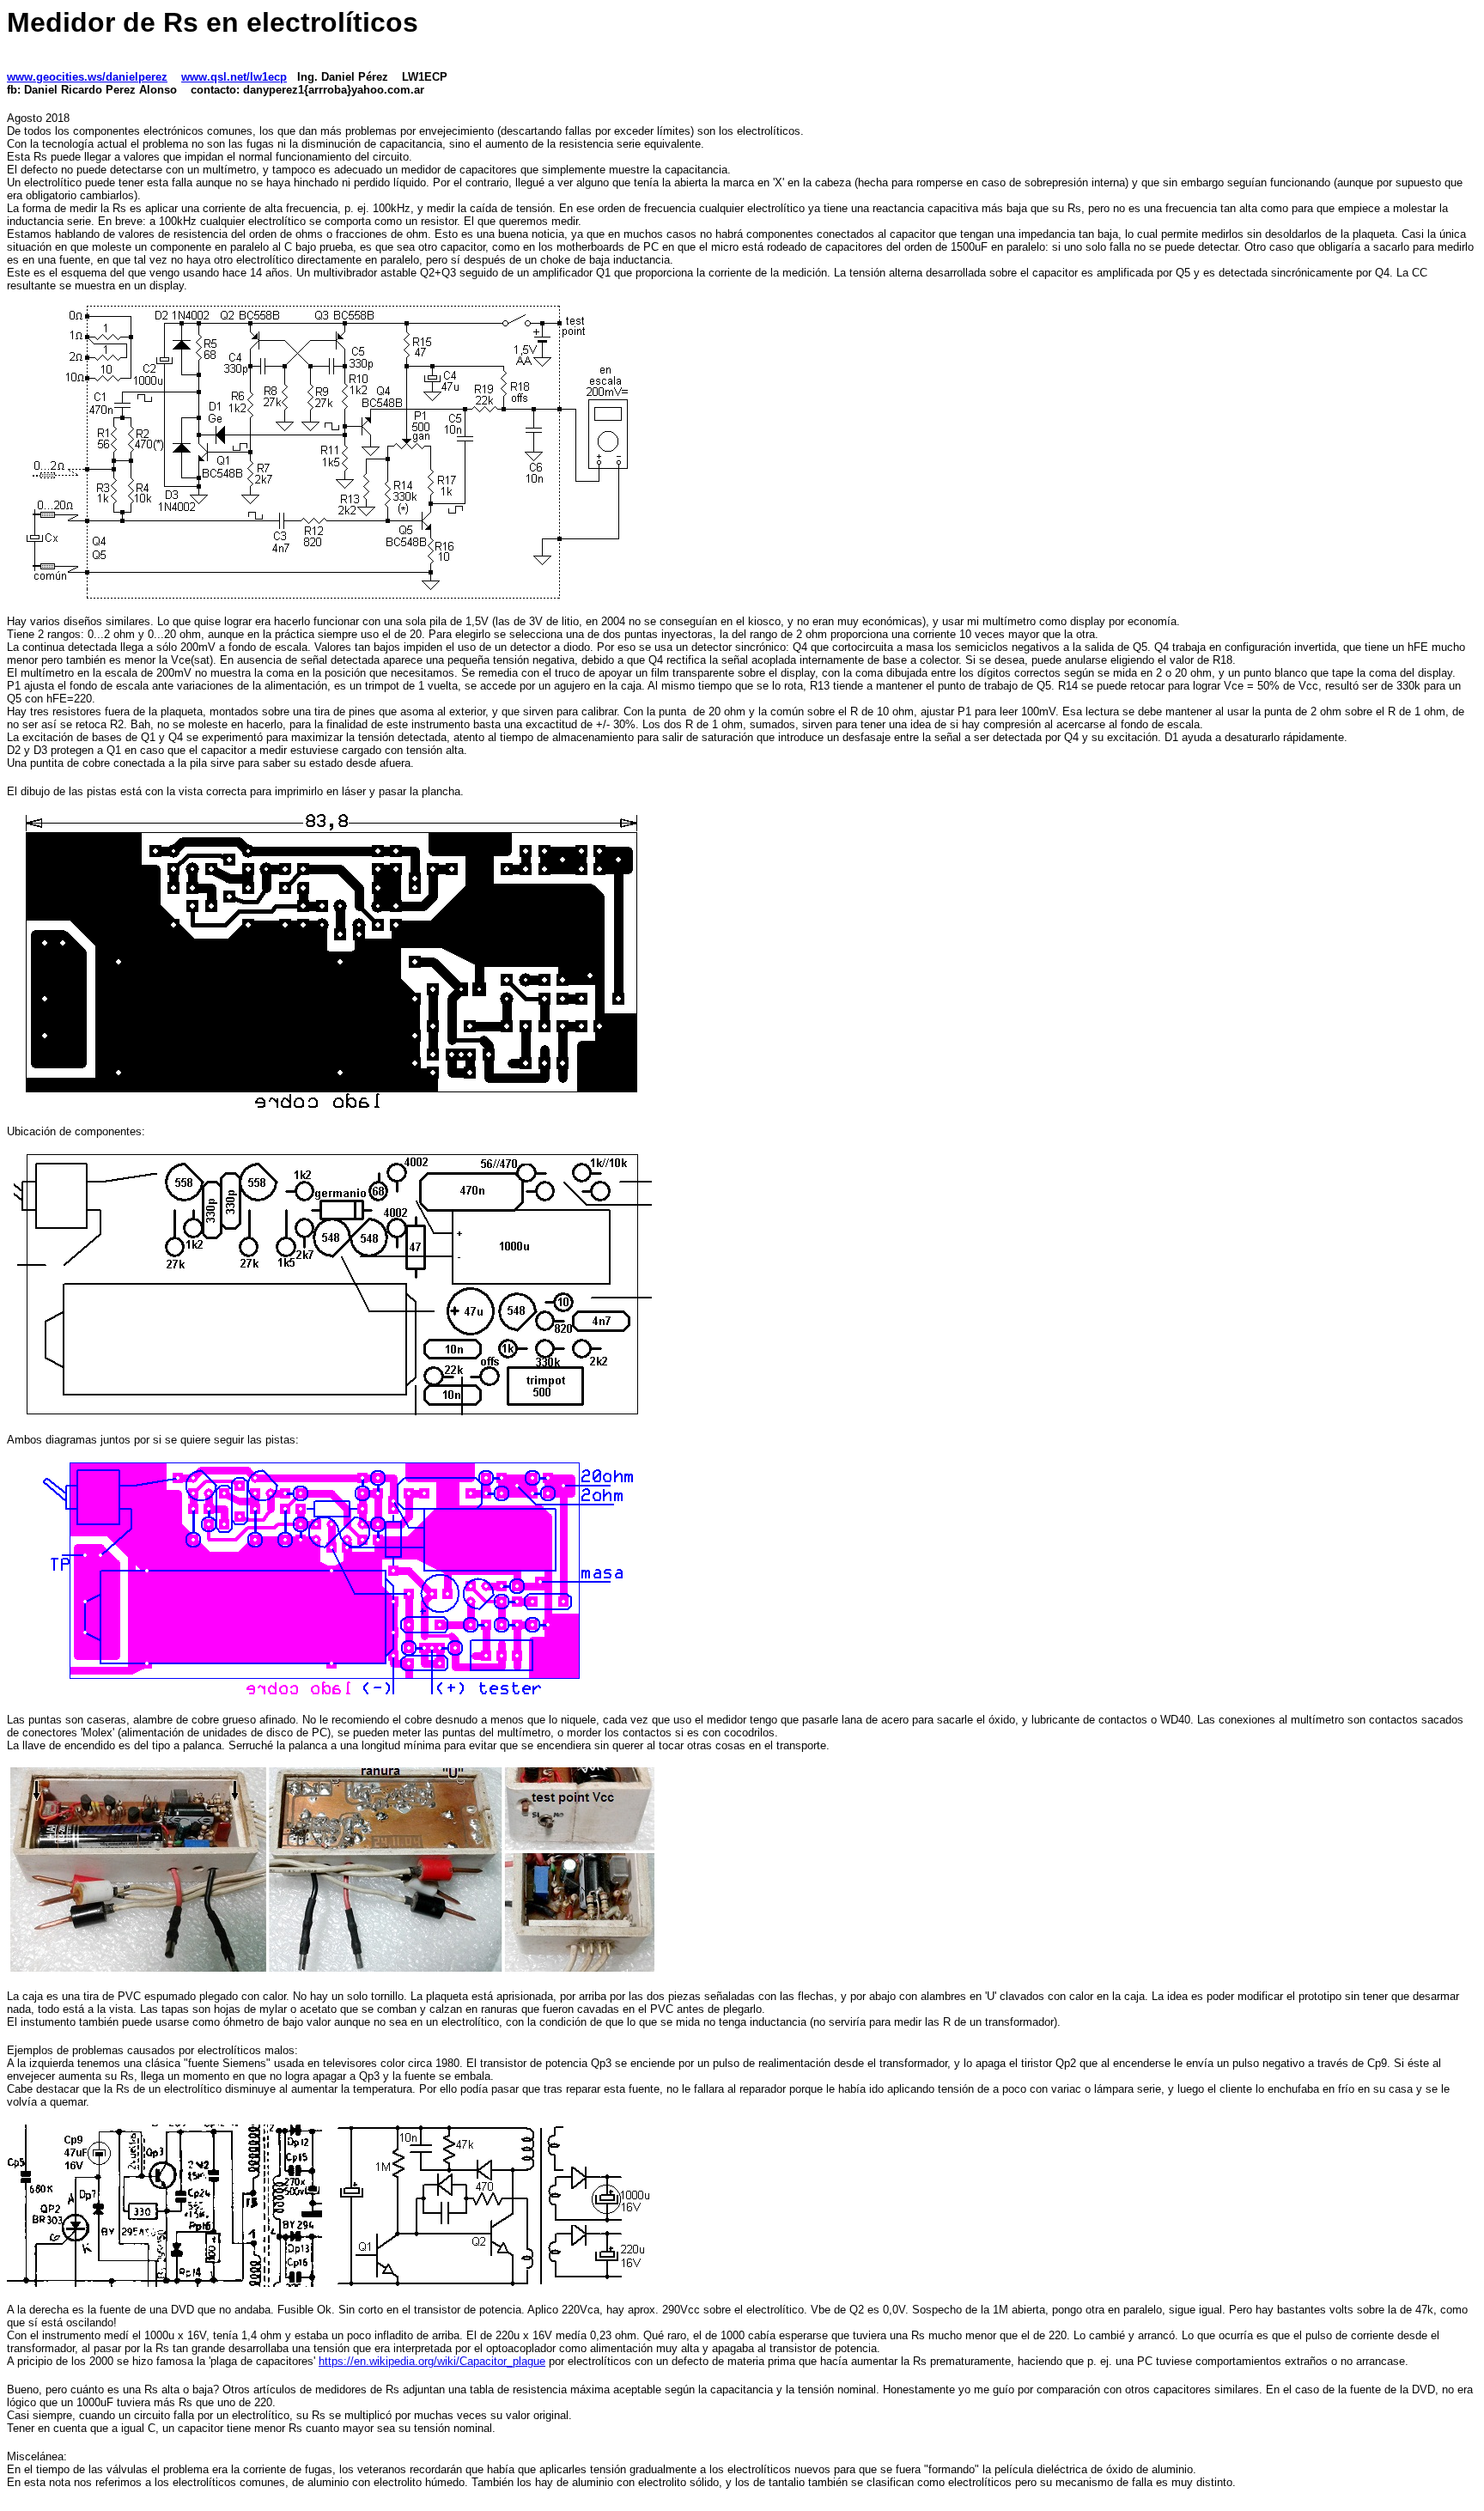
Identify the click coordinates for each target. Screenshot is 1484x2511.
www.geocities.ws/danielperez (87, 77)
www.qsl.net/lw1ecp (234, 77)
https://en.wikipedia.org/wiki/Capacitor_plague (432, 2361)
